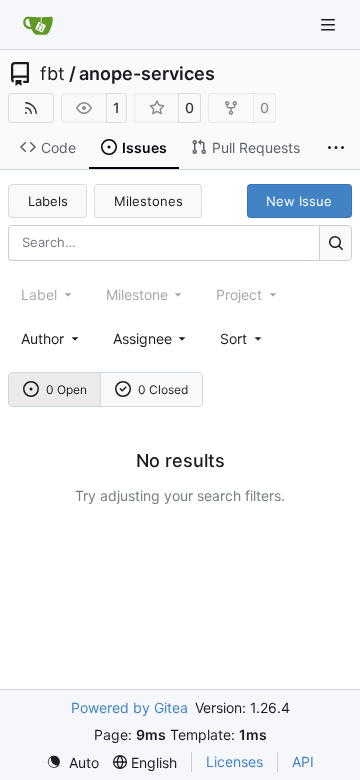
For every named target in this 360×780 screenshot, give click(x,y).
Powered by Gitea (129, 707)
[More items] (336, 148)
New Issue (299, 201)
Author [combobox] (42, 338)
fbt (52, 74)
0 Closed (163, 389)
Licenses (234, 761)
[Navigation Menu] (330, 24)
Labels (48, 201)
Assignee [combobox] (142, 338)
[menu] (242, 338)
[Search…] (335, 242)
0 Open (66, 389)
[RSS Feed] (31, 108)
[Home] (38, 25)
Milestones (148, 201)
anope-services (147, 74)
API (303, 761)
